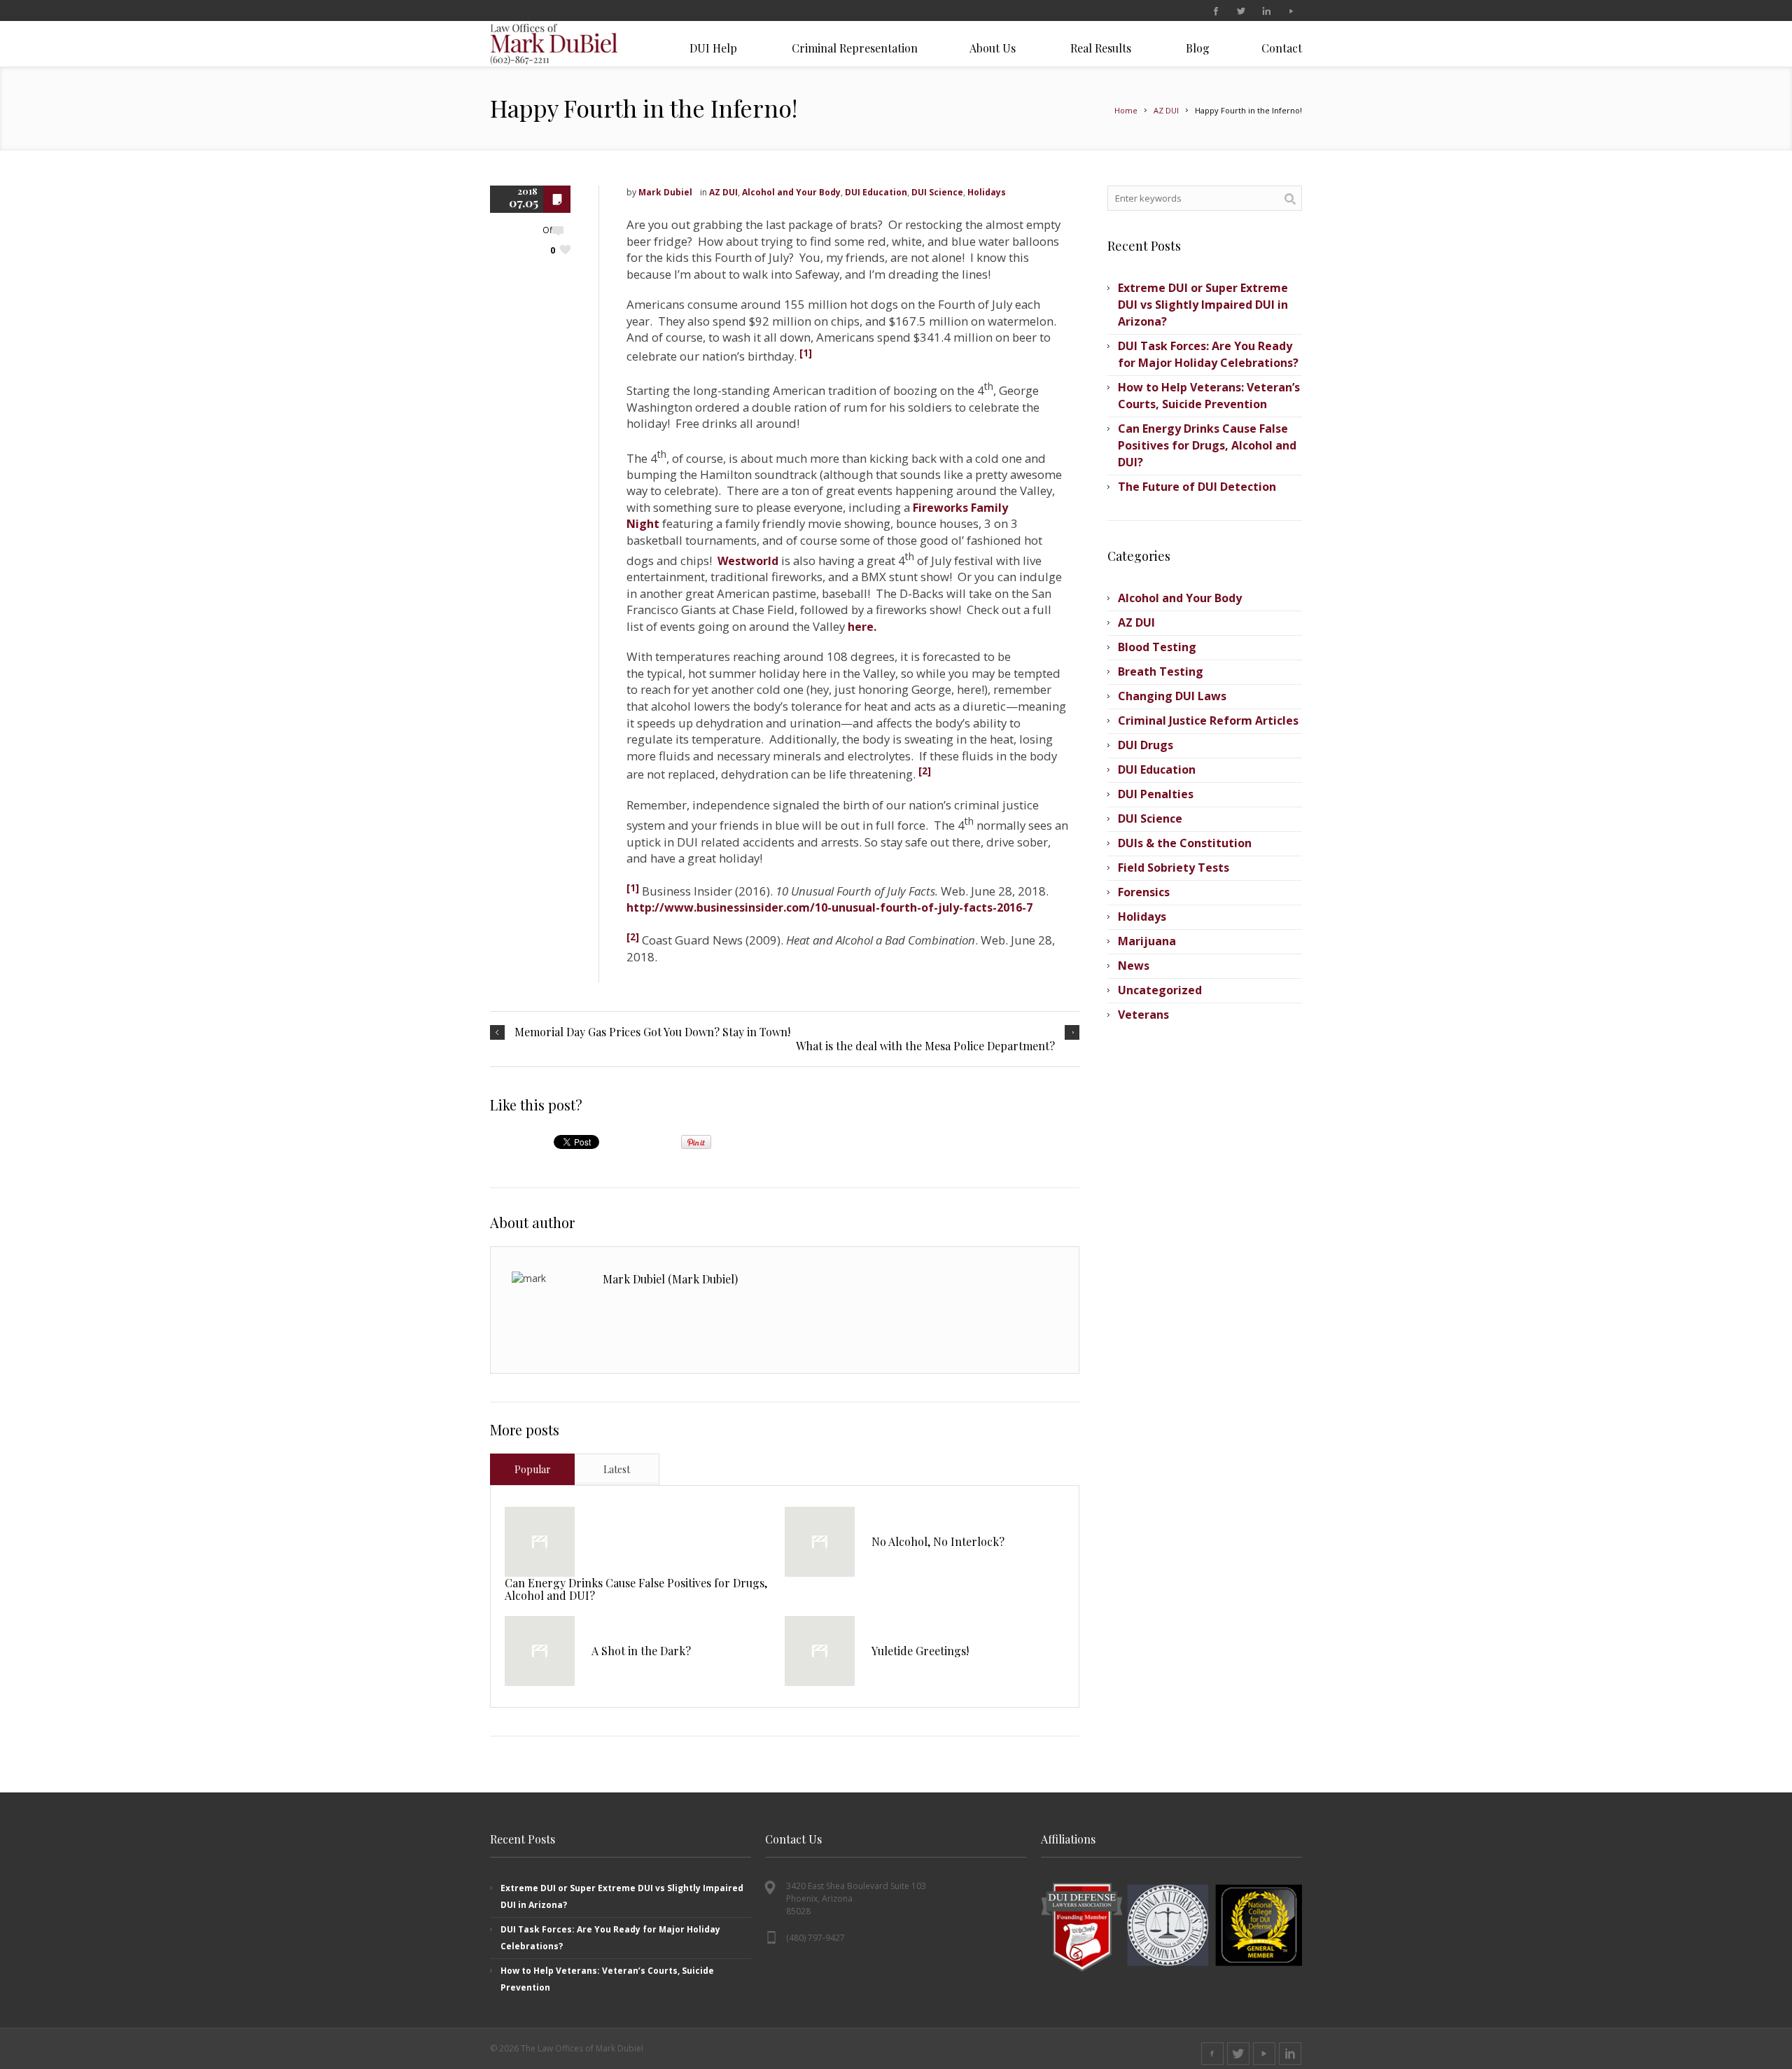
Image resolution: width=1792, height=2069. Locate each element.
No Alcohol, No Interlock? (938, 1541)
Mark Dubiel (665, 192)
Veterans (1143, 1015)
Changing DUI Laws (1172, 696)
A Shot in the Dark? (641, 1651)
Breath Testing (1161, 671)
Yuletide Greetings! (920, 1651)
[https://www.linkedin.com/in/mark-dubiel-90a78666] (1266, 11)
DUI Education (876, 192)
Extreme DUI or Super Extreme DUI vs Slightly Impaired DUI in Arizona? (1203, 305)
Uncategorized (1160, 990)
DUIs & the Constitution (1185, 843)
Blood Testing (1157, 647)
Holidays (987, 192)
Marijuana (1147, 941)
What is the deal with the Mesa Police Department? (925, 1046)
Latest (617, 1469)
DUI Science (937, 192)
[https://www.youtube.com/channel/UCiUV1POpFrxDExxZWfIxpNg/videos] (1291, 11)
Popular (533, 1469)
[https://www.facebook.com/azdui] (1215, 11)
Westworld (748, 561)
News (1134, 966)
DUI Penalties (1156, 794)
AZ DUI (1166, 110)
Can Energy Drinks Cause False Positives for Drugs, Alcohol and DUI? (636, 1589)
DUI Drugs (1146, 745)
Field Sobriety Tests (1174, 868)
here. (862, 627)
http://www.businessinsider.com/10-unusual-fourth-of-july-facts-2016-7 (829, 907)
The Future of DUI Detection (1197, 487)
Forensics (1144, 892)
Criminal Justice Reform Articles (1208, 720)
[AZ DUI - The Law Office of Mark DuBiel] (571, 44)
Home (1126, 110)
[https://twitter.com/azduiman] (1240, 11)
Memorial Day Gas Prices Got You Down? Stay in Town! (652, 1032)
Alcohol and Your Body (791, 192)
